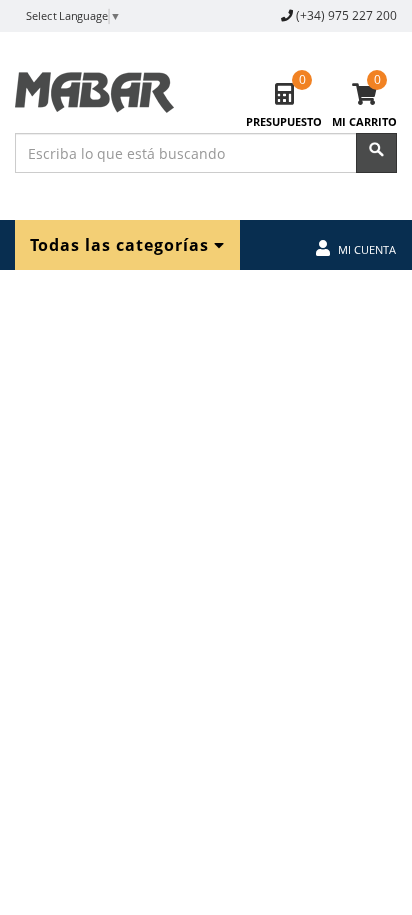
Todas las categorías (122, 244)
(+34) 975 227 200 (346, 15)
